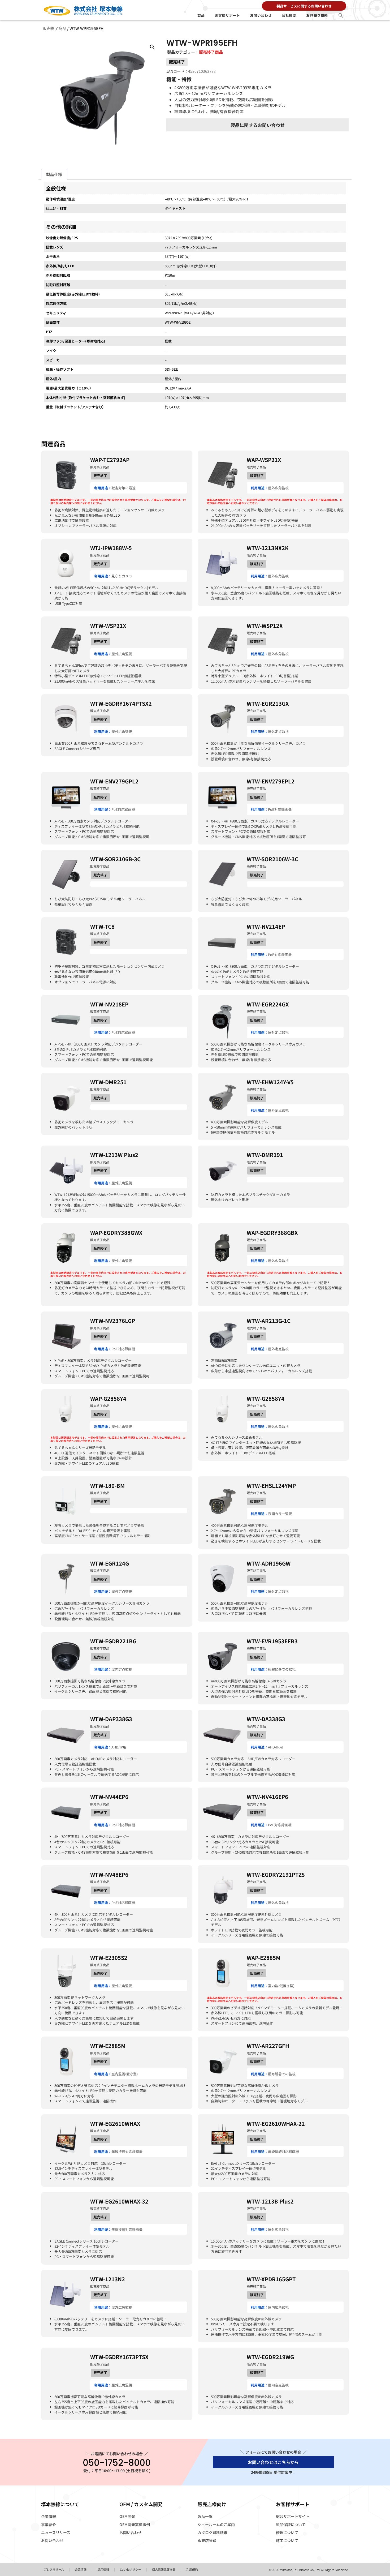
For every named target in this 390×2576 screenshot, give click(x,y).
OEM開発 (127, 2516)
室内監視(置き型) (281, 1986)
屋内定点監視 (122, 1669)
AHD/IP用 (119, 1747)
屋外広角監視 (278, 488)
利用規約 (192, 2569)
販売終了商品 (54, 28)
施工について (287, 2540)
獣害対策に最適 (124, 488)
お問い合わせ (261, 15)
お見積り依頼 (317, 15)
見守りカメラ (122, 576)
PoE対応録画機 (123, 809)
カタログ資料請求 (213, 2532)
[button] (341, 15)
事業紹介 (49, 2524)
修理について (287, 2532)
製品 (201, 15)
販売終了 (177, 62)
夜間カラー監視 (280, 1514)
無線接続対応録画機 (127, 2152)
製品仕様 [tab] (54, 174)
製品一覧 (205, 2516)
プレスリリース (54, 2569)
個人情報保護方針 (164, 2569)
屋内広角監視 (278, 2307)
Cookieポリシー (131, 2569)
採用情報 (103, 2569)
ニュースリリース (56, 2532)
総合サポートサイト (293, 2516)
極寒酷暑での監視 (282, 1669)
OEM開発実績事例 (135, 2524)
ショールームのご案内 (216, 2524)
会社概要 (289, 15)
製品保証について (291, 2524)
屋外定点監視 (278, 732)
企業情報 (49, 2516)
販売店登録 (207, 2540)
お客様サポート (227, 15)
